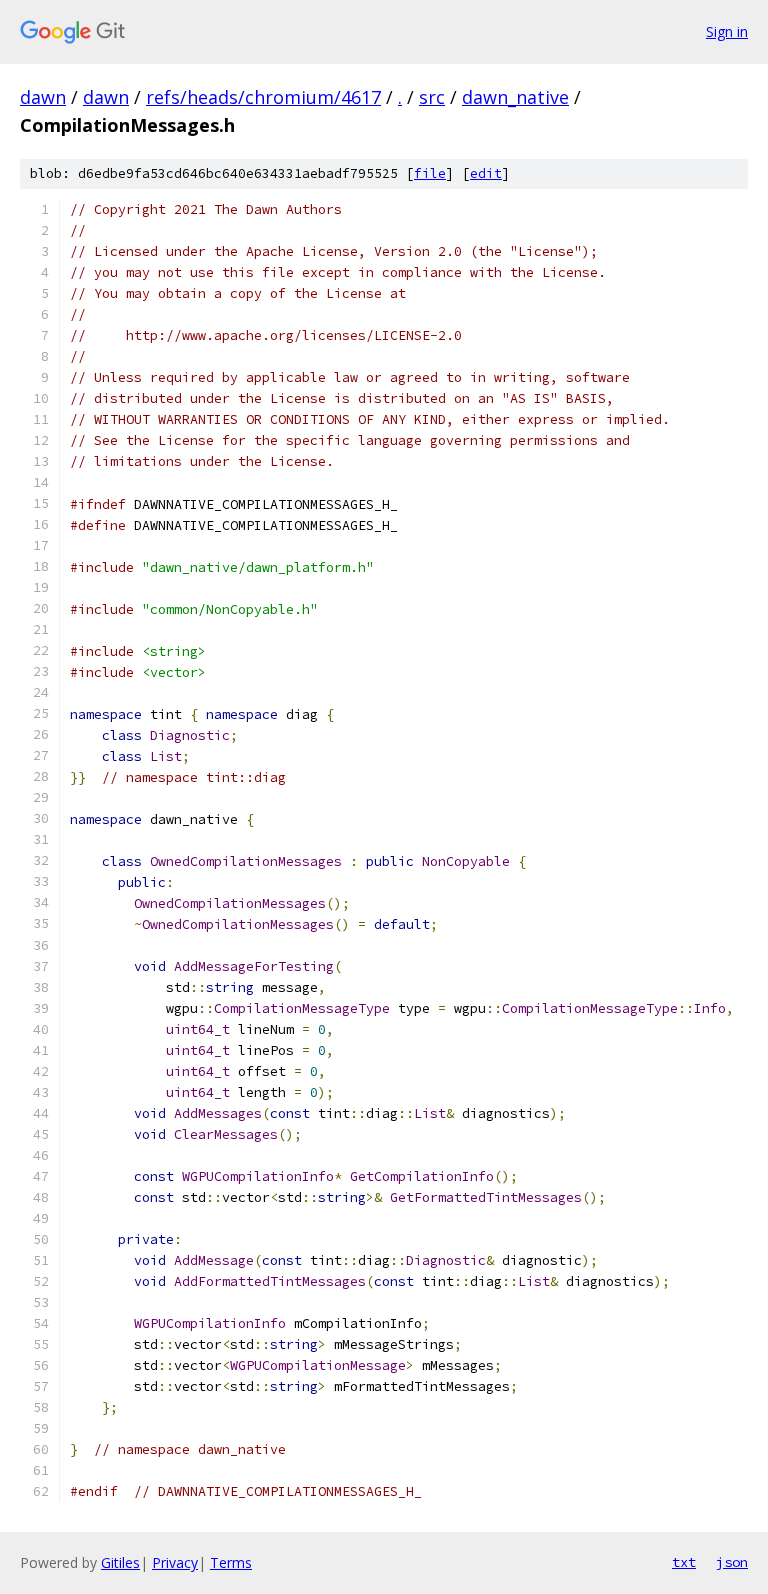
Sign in (727, 31)
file (430, 173)
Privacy (175, 1562)
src (432, 97)
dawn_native (515, 97)
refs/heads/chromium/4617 (263, 97)
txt (684, 1562)
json (732, 1562)
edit (486, 173)
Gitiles (120, 1562)
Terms (231, 1562)
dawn (43, 97)
